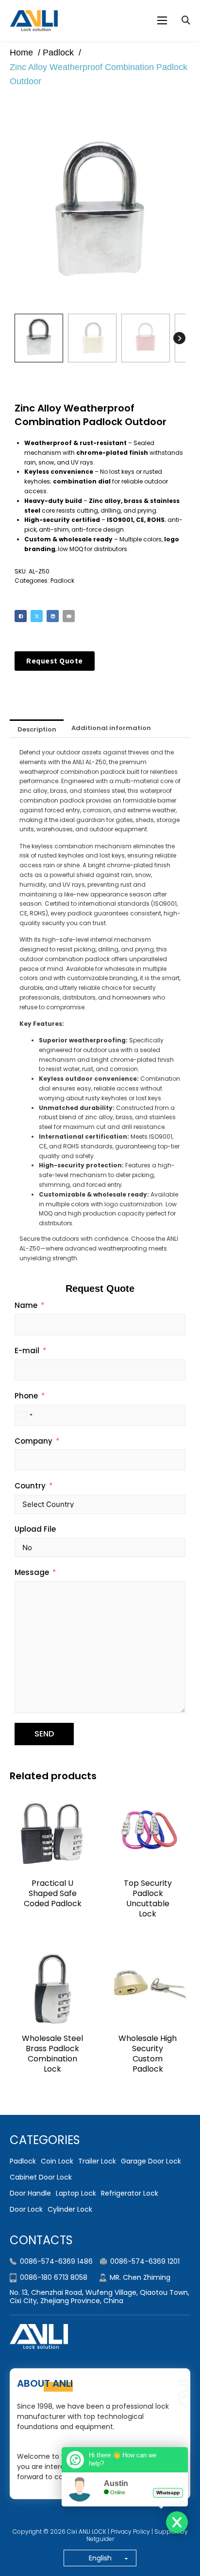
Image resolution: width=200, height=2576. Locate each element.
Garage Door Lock (151, 2161)
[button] (172, 141)
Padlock (62, 581)
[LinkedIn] (53, 616)
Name (26, 1305)
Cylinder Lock (70, 2209)
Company (33, 1441)
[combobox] (25, 1415)
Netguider (100, 2539)
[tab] (37, 728)
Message (32, 1572)
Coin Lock (57, 2161)
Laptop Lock (76, 2193)
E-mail (27, 1351)
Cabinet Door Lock (41, 2177)
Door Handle (30, 2193)
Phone (26, 1396)
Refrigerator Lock (130, 2193)
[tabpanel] (100, 1005)
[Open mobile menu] (162, 20)
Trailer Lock (97, 2161)
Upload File (35, 1529)
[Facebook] (21, 616)
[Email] (69, 616)
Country (30, 1486)
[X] (37, 616)
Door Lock (26, 2209)
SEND (44, 1734)
